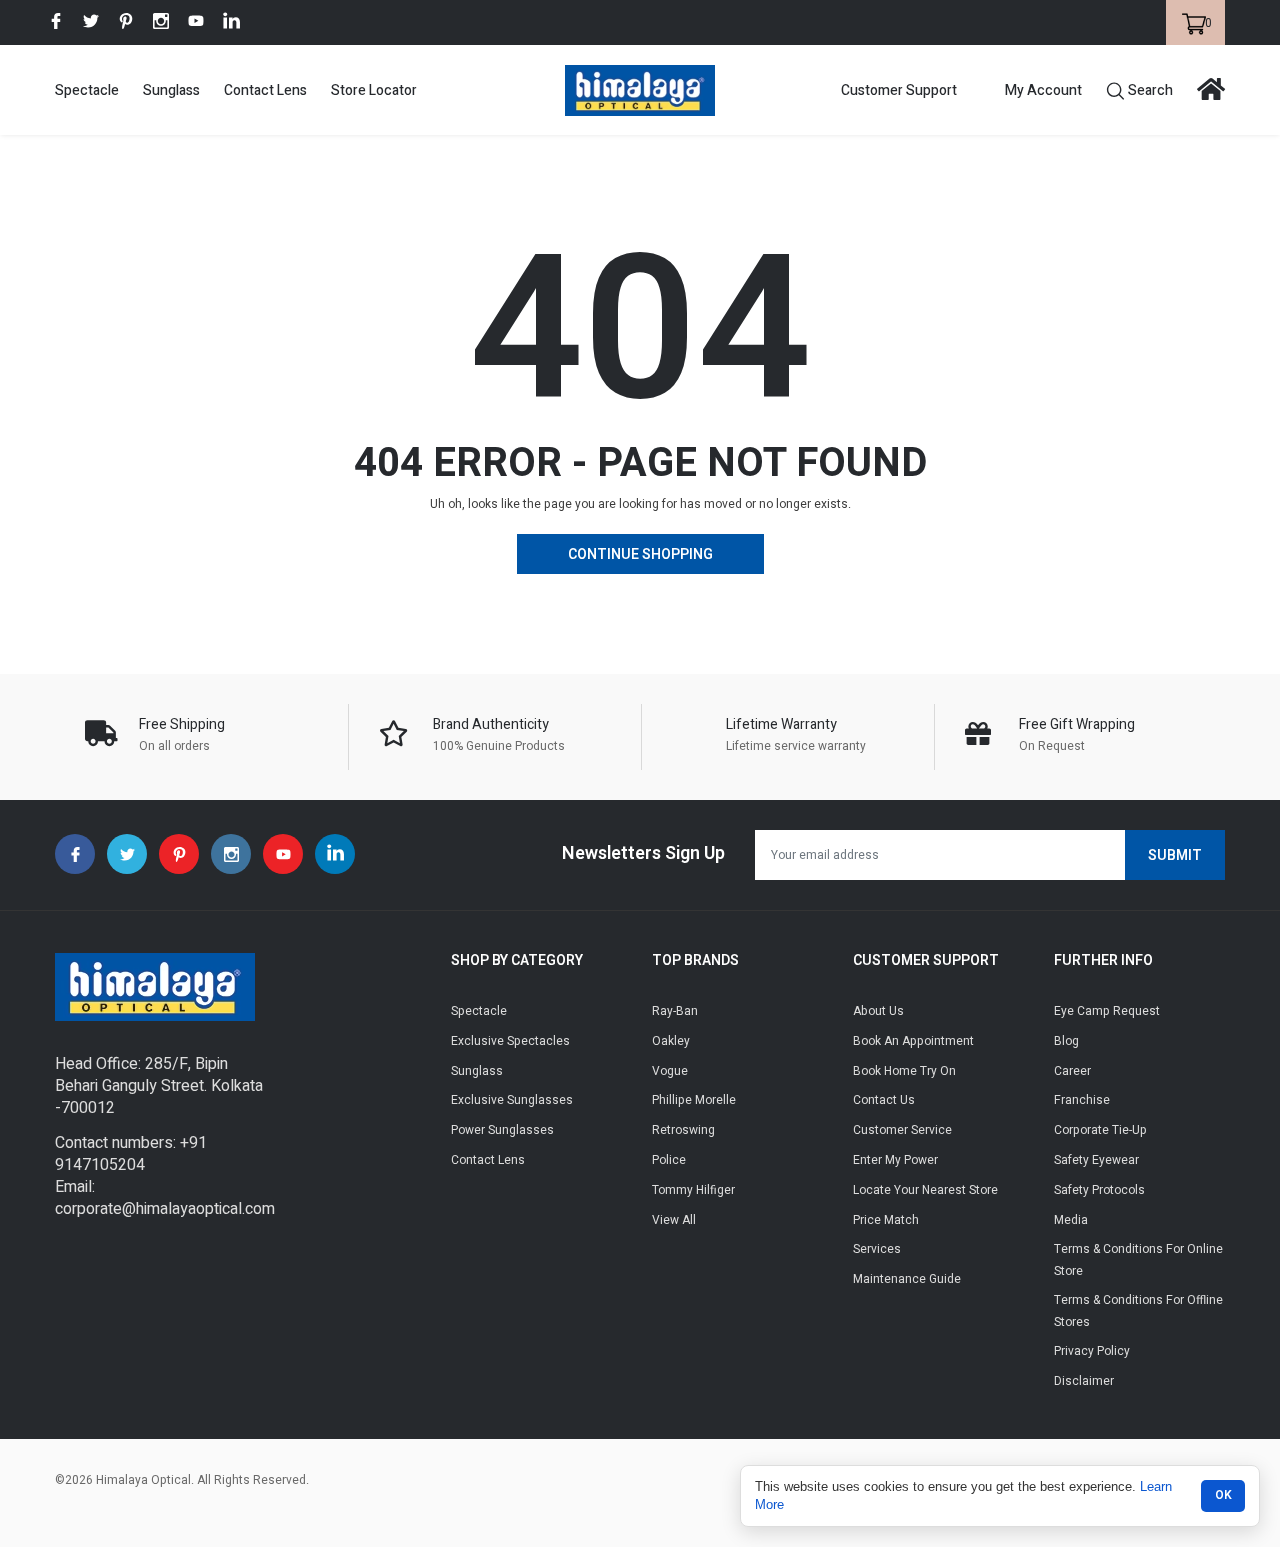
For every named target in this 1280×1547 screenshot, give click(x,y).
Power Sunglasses (502, 1130)
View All (674, 1220)
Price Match (886, 1220)
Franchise (1082, 1100)
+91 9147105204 (131, 1154)
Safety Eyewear (1096, 1160)
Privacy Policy (1092, 1351)
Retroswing (683, 1130)
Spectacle (87, 90)
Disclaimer (1084, 1381)
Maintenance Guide (907, 1279)
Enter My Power (895, 1160)
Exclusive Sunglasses (512, 1100)
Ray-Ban (675, 1011)
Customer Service (902, 1130)
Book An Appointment (913, 1041)
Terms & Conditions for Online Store (1138, 1260)
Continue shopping (640, 554)
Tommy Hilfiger (693, 1190)
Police (669, 1160)
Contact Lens (265, 90)
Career (1072, 1071)
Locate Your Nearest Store (925, 1190)
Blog (1066, 1041)
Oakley (671, 1041)
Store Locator (374, 90)
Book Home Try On (904, 1071)
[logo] (640, 90)
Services (877, 1249)
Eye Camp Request (1107, 1011)
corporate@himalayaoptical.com (165, 1209)
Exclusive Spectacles (510, 1041)
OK (1223, 1495)
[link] (56, 21)
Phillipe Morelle (694, 1100)
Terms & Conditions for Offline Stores (1138, 1311)
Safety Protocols (1099, 1190)
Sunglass (171, 90)
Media (1071, 1220)
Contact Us (884, 1100)
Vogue (670, 1071)
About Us (878, 1011)
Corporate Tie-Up (1100, 1130)
